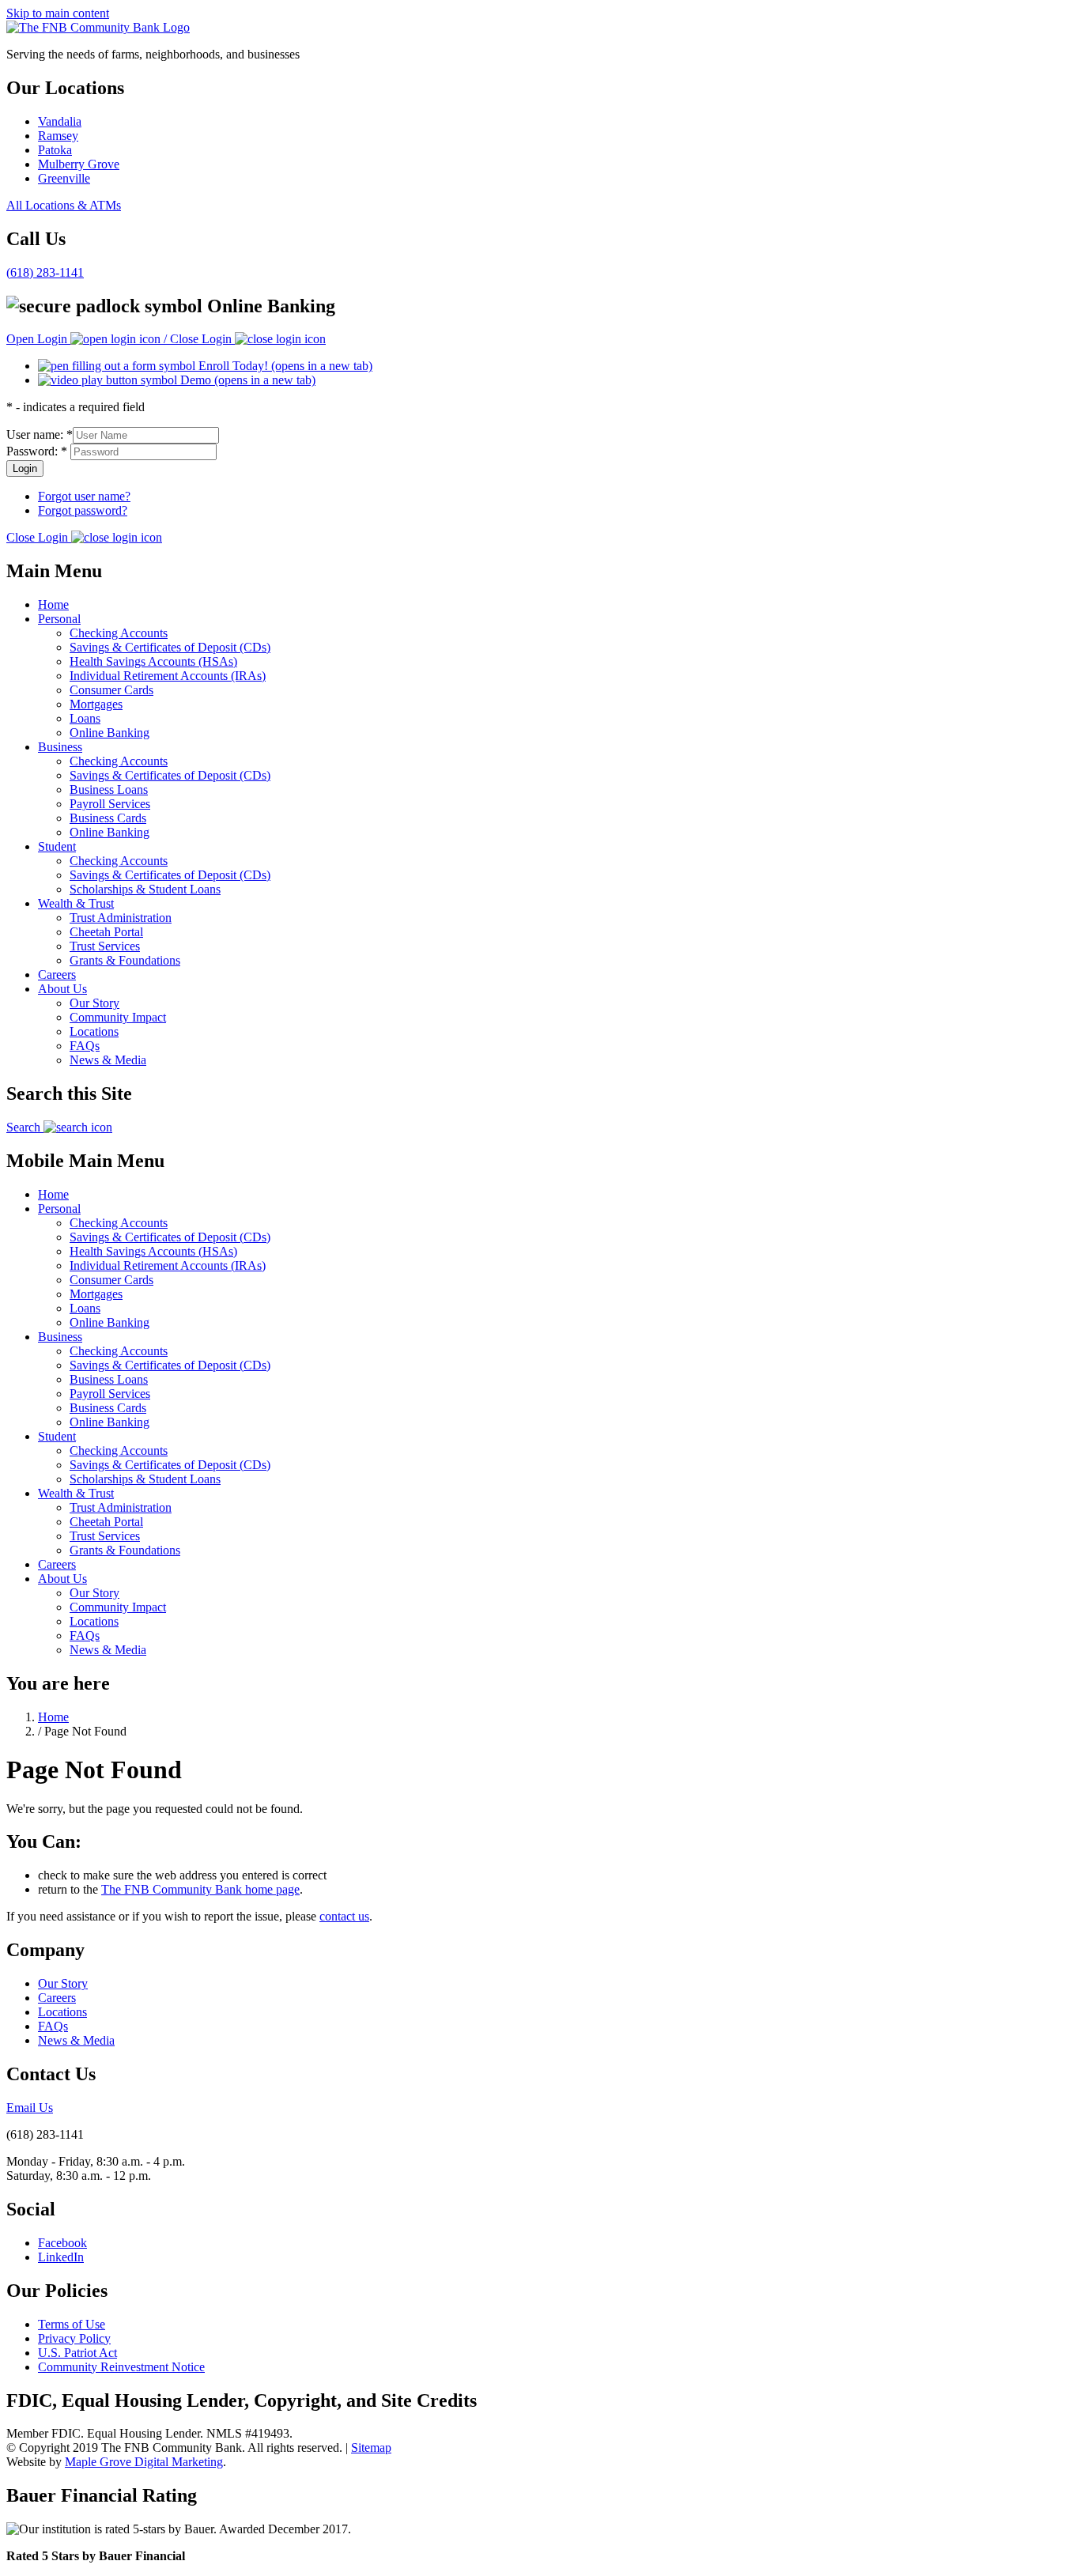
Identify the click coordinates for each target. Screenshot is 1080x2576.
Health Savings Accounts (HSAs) (153, 661)
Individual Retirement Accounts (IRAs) (168, 676)
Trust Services (105, 946)
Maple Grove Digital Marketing (144, 2462)
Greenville (64, 178)
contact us (344, 1916)
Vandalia (60, 121)
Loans (85, 718)
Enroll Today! (284, 366)
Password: (37, 451)
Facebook (62, 2243)
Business (60, 747)
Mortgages (96, 704)
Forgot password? (83, 510)
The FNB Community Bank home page (200, 1889)
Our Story (94, 1003)
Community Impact (118, 1017)
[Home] (98, 27)
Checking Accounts (119, 633)
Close (37, 537)
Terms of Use (72, 2324)
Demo (246, 380)
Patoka (55, 150)
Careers (57, 974)
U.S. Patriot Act (77, 2353)
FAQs (85, 1046)
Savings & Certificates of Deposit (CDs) (170, 647)
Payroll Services (110, 804)
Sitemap (371, 2448)
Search (25, 1127)
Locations (94, 1031)
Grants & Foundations (125, 960)
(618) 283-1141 (45, 272)
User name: (40, 434)
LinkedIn (61, 2257)
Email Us (30, 2108)
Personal (59, 619)
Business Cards (108, 818)
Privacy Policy (74, 2338)
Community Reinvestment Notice (121, 2367)
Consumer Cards (111, 690)
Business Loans (109, 789)
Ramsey (58, 136)
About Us (62, 989)
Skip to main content (58, 13)
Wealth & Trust (76, 903)
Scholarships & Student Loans (145, 889)
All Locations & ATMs (64, 205)
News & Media (108, 1060)
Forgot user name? (84, 496)
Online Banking (110, 733)
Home (53, 604)
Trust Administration (121, 918)
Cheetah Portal (106, 932)
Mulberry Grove (79, 164)
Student (57, 846)
